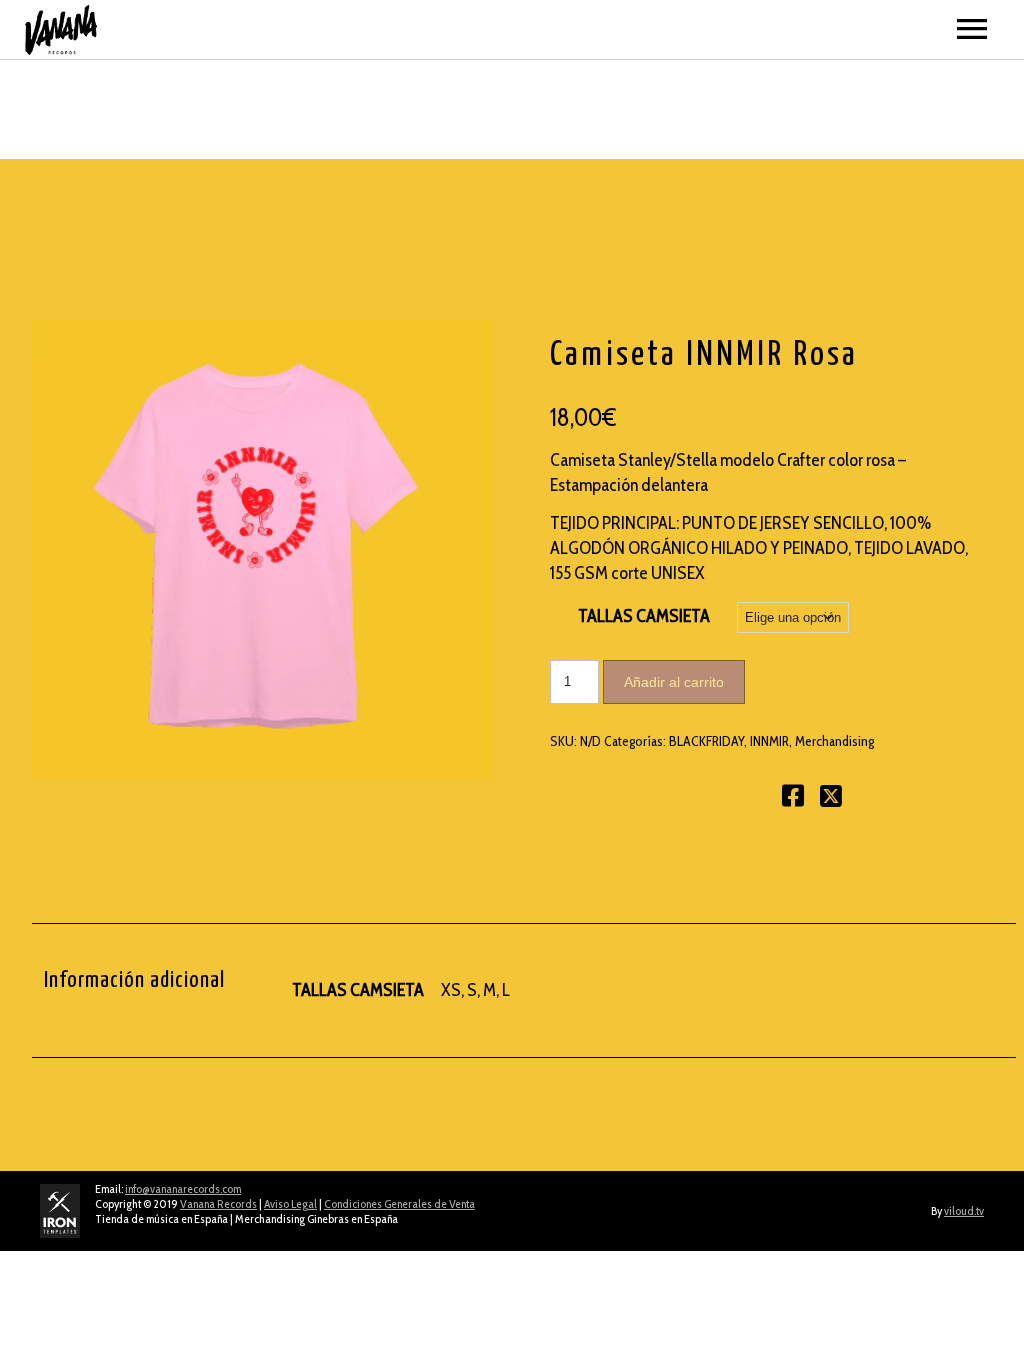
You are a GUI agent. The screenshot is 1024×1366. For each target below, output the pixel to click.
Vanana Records (218, 1203)
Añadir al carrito (674, 682)
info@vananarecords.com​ (183, 1188)
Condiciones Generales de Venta (399, 1203)
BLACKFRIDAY (706, 741)
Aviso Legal (290, 1203)
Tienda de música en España (161, 1218)
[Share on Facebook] (793, 800)
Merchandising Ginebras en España (316, 1218)
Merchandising (834, 741)
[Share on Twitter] (831, 800)
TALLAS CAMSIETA (644, 616)
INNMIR (769, 741)
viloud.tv (964, 1210)
